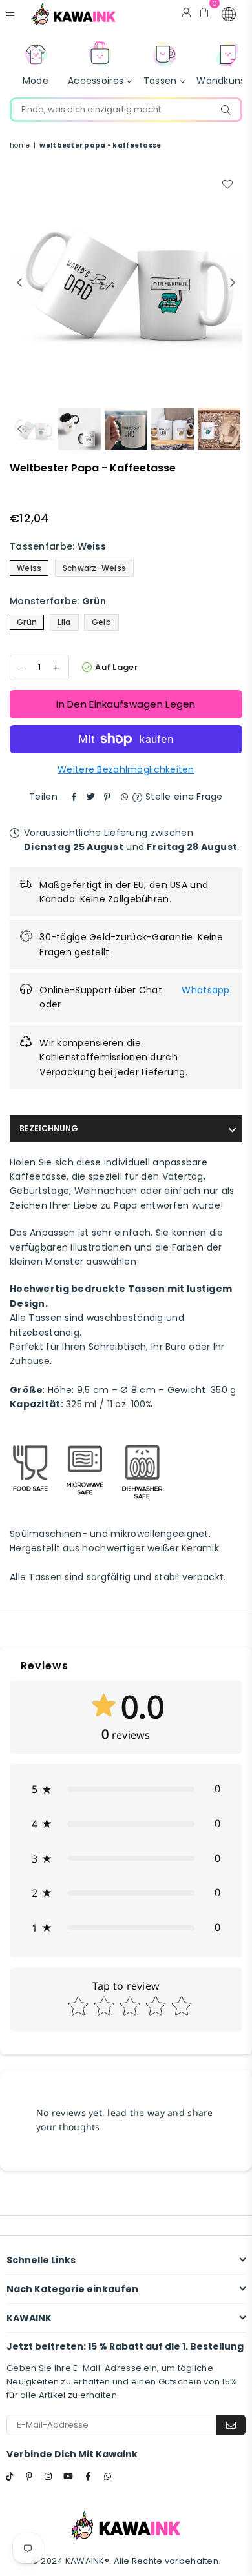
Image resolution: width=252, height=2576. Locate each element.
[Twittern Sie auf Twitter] (90, 797)
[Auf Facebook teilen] (74, 797)
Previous (19, 283)
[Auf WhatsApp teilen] (124, 797)
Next (233, 283)
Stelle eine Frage (183, 797)
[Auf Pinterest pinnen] (107, 797)
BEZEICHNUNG (49, 1128)
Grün (27, 622)
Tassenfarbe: (58, 546)
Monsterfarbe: (58, 601)
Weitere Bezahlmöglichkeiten (126, 769)
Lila (64, 622)
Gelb (101, 622)
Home (20, 145)
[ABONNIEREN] (231, 2425)
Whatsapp (205, 990)
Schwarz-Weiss (95, 568)
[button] (229, 14)
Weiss (29, 568)
